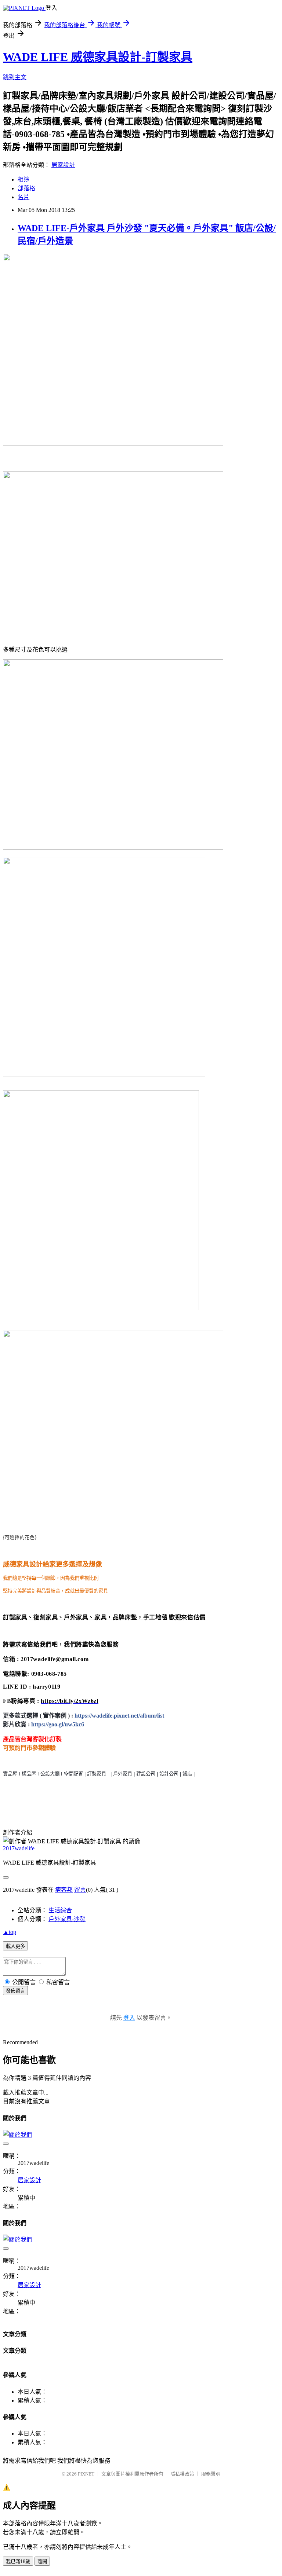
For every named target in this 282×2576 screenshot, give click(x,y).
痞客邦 (64, 1890)
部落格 (26, 188)
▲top (10, 1932)
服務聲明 (211, 2474)
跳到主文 (15, 77)
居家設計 (63, 165)
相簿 (23, 179)
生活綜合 (60, 1910)
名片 (23, 197)
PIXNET (86, 2474)
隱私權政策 (182, 2474)
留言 (80, 1890)
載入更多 (15, 1946)
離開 (42, 2562)
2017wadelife (19, 1848)
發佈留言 (15, 1991)
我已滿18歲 (18, 2562)
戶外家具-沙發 (67, 1919)
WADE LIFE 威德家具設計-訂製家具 (98, 57)
